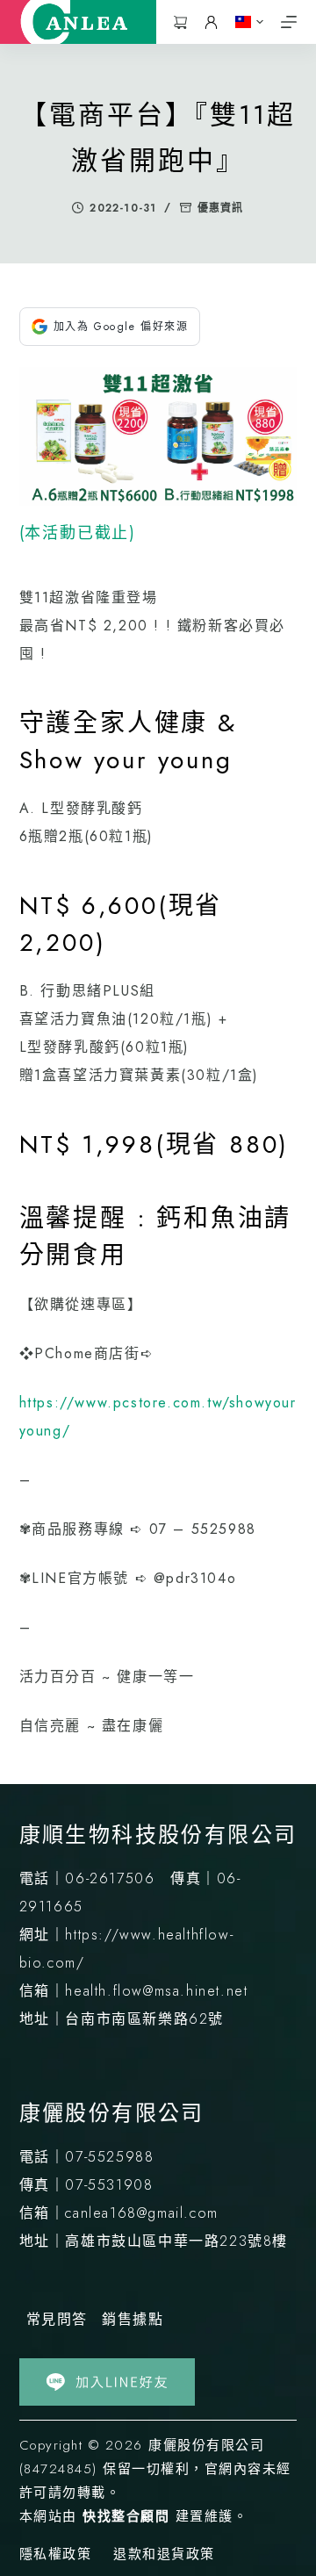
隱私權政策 (56, 2555)
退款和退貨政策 (164, 2555)
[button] (249, 22)
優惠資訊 (221, 208)
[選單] (289, 22)
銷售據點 (133, 2319)
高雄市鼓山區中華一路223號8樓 (176, 2241)
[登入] (211, 22)
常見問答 (57, 2319)
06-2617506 (110, 1878)
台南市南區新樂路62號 (144, 2019)
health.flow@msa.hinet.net (156, 1991)
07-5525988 (109, 2157)
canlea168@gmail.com (141, 2213)
